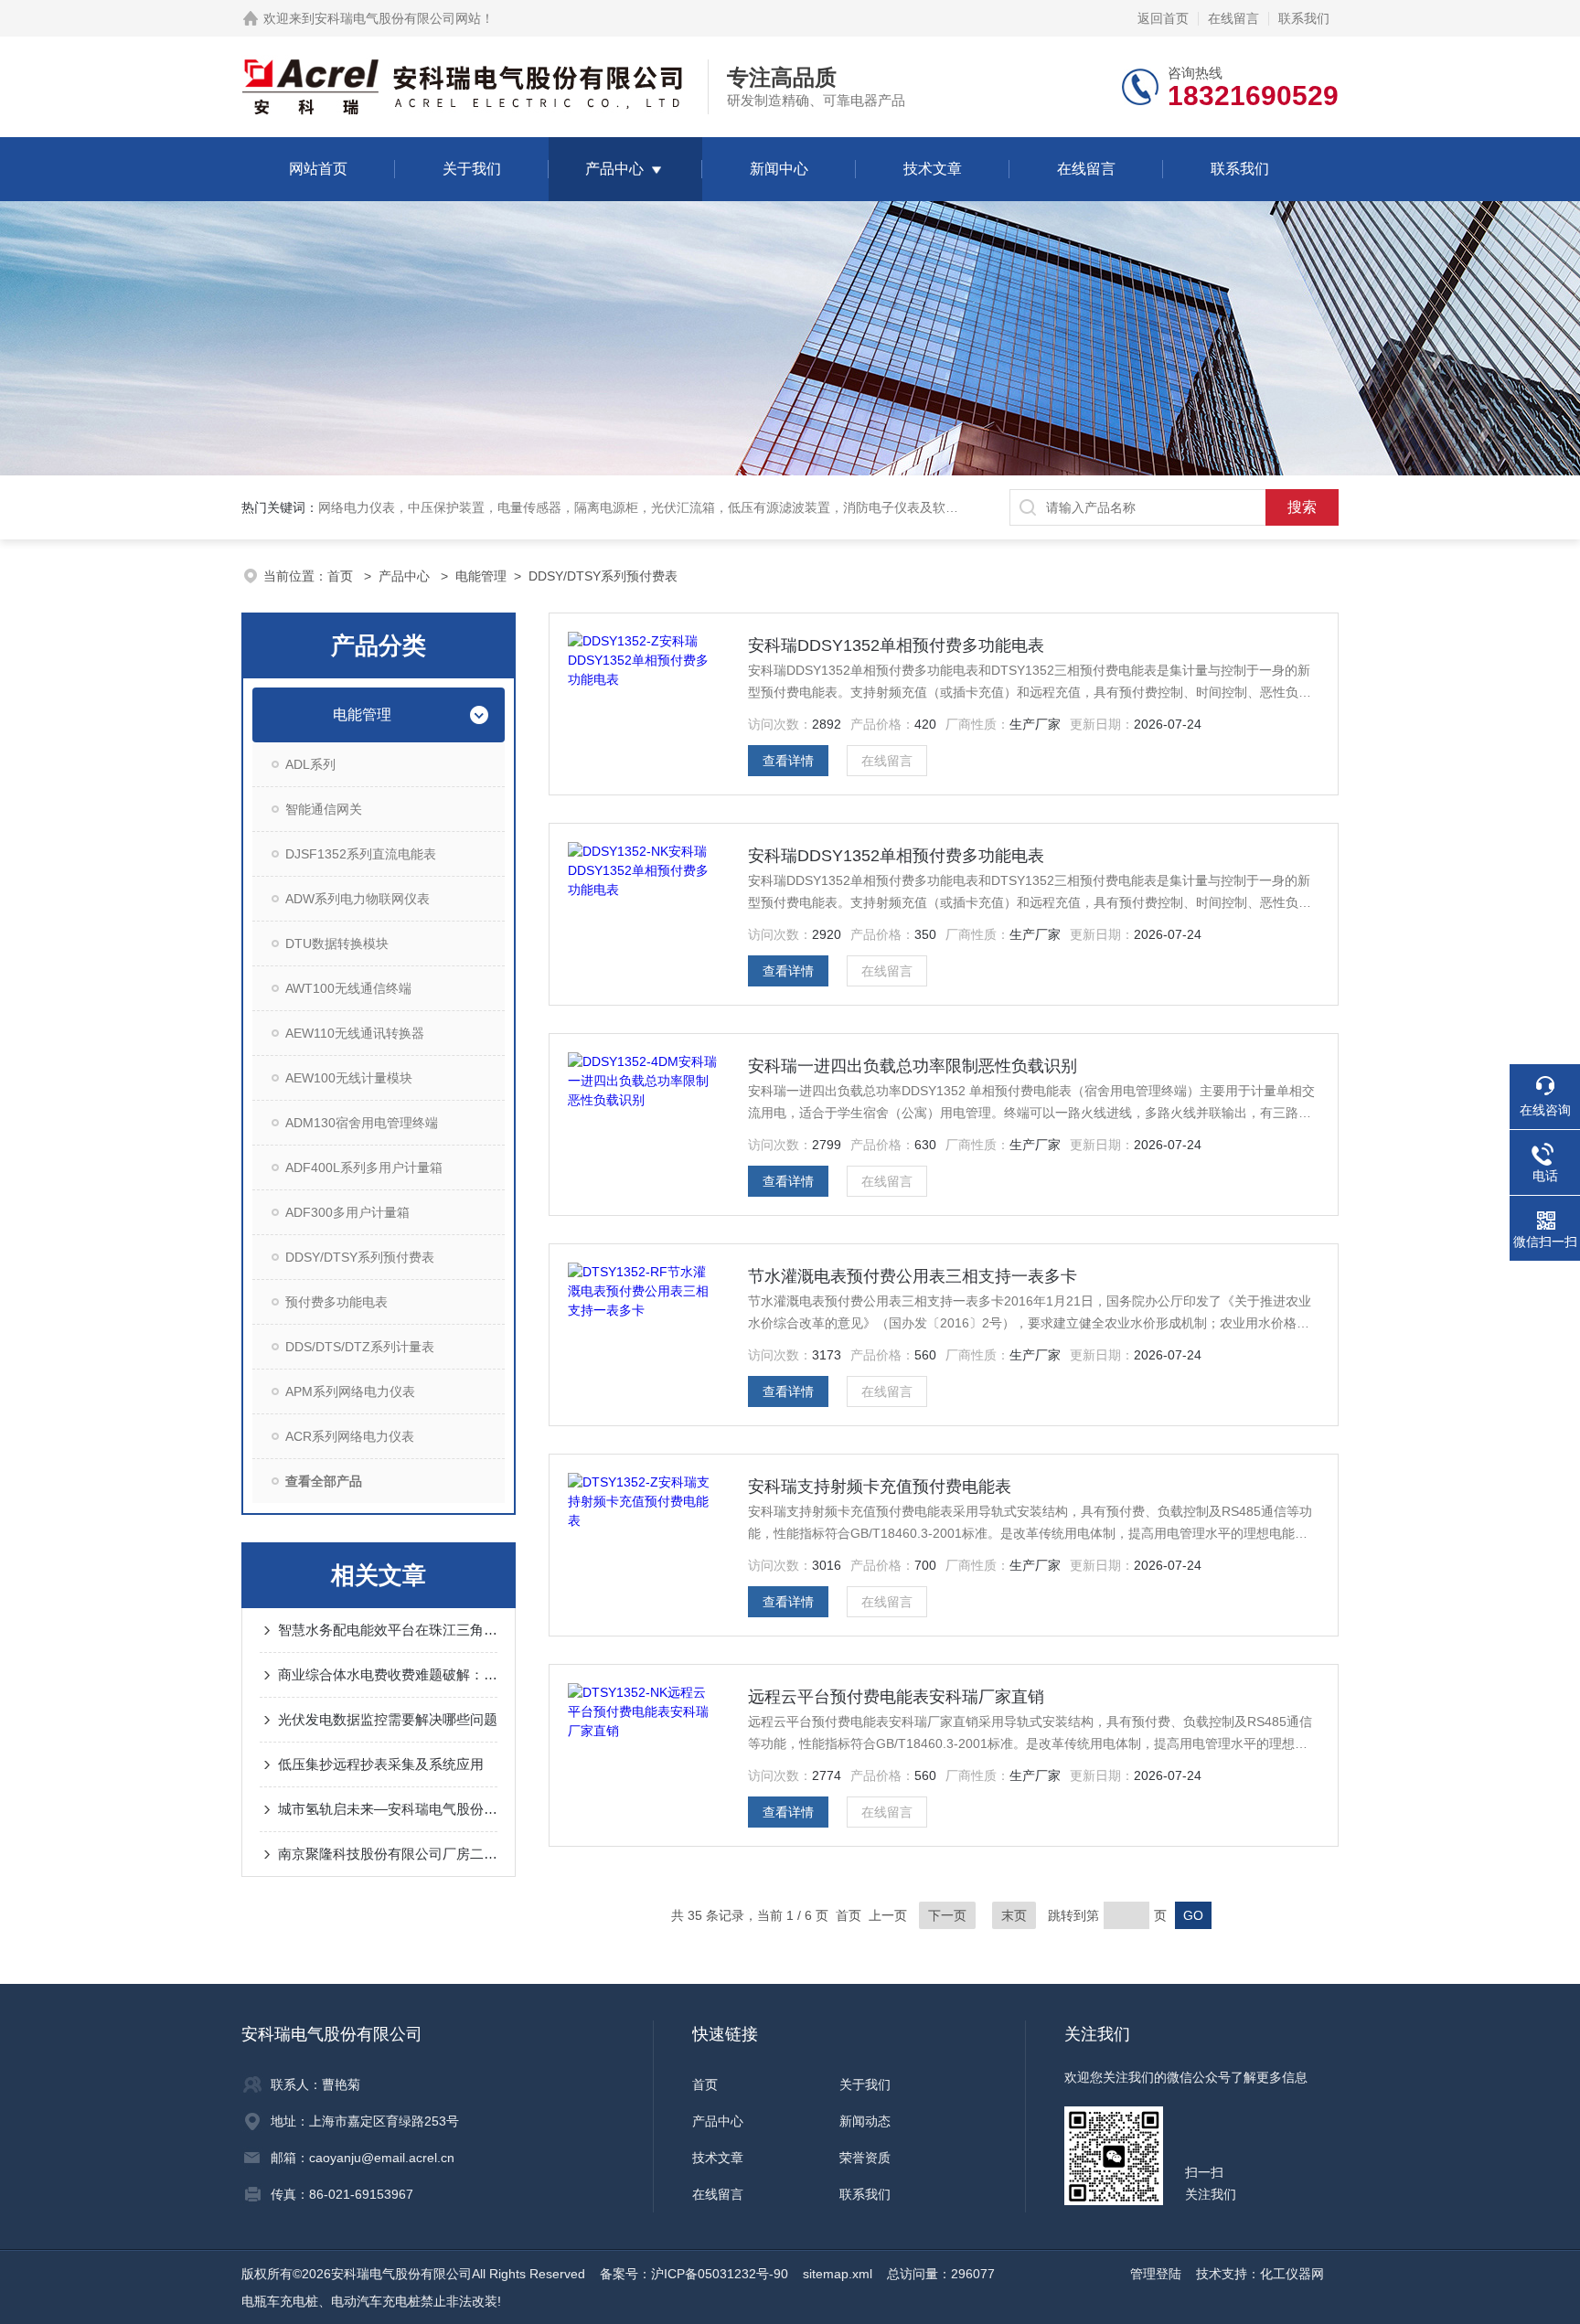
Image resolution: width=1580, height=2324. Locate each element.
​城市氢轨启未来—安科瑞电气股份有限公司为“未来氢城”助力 (388, 1809)
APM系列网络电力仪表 (350, 1391)
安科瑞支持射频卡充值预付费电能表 (880, 1487)
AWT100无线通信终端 (348, 988)
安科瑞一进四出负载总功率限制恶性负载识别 (913, 1066)
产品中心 (614, 169)
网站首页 (318, 169)
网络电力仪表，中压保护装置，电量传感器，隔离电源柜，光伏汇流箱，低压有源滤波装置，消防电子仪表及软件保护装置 (664, 507)
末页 (1014, 1915)
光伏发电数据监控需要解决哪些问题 (388, 1719)
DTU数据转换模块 (337, 943)
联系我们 (1304, 18)
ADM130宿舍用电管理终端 (362, 1123)
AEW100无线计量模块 (349, 1078)
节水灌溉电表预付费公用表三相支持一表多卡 (913, 1276)
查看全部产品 (324, 1481)
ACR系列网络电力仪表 (350, 1436)
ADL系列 (310, 764)
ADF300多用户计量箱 (347, 1212)
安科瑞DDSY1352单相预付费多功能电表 (896, 645)
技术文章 (933, 169)
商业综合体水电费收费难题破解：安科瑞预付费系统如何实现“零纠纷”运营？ (388, 1674)
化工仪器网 (1292, 2274)
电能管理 (481, 576)
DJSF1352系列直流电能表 (361, 854)
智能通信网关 (324, 809)
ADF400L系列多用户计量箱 (364, 1167)
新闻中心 (779, 169)
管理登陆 (1156, 2274)
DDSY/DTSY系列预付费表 (603, 576)
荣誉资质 (865, 2158)
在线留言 (1233, 18)
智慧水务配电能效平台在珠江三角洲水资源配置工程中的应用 (388, 1630)
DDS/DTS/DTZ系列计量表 (360, 1347)
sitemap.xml (838, 2274)
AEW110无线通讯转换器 (355, 1033)
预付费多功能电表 (336, 1302)
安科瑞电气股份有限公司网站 (398, 18)
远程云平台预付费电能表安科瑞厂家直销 (896, 1697)
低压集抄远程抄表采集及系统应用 (381, 1764)
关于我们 (472, 169)
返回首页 (1163, 18)
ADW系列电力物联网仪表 (358, 899)
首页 (342, 576)
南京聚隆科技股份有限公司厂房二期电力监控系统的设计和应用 (388, 1854)
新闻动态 (865, 2121)
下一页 (947, 1915)
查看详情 (788, 761)
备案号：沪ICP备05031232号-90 (694, 2274)
